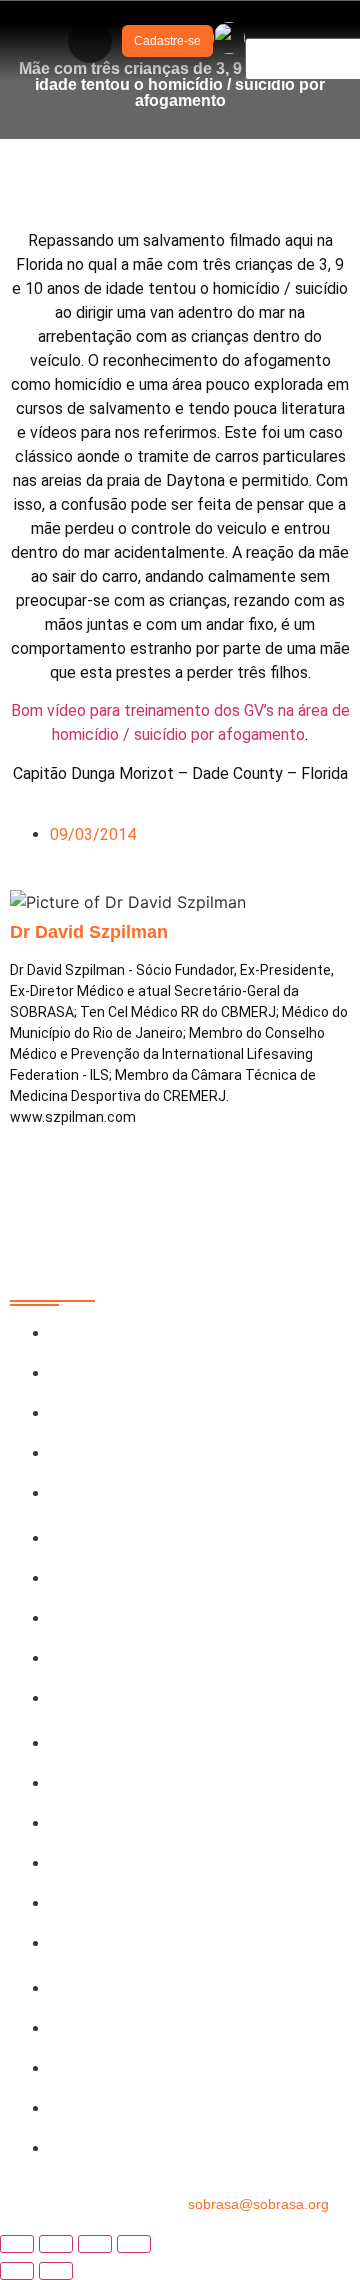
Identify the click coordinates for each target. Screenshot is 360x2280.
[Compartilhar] (95, 2244)
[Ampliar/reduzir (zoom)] (17, 2244)
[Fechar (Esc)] (134, 2244)
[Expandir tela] (56, 2244)
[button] (90, 41)
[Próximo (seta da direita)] (56, 2271)
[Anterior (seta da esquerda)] (17, 2271)
